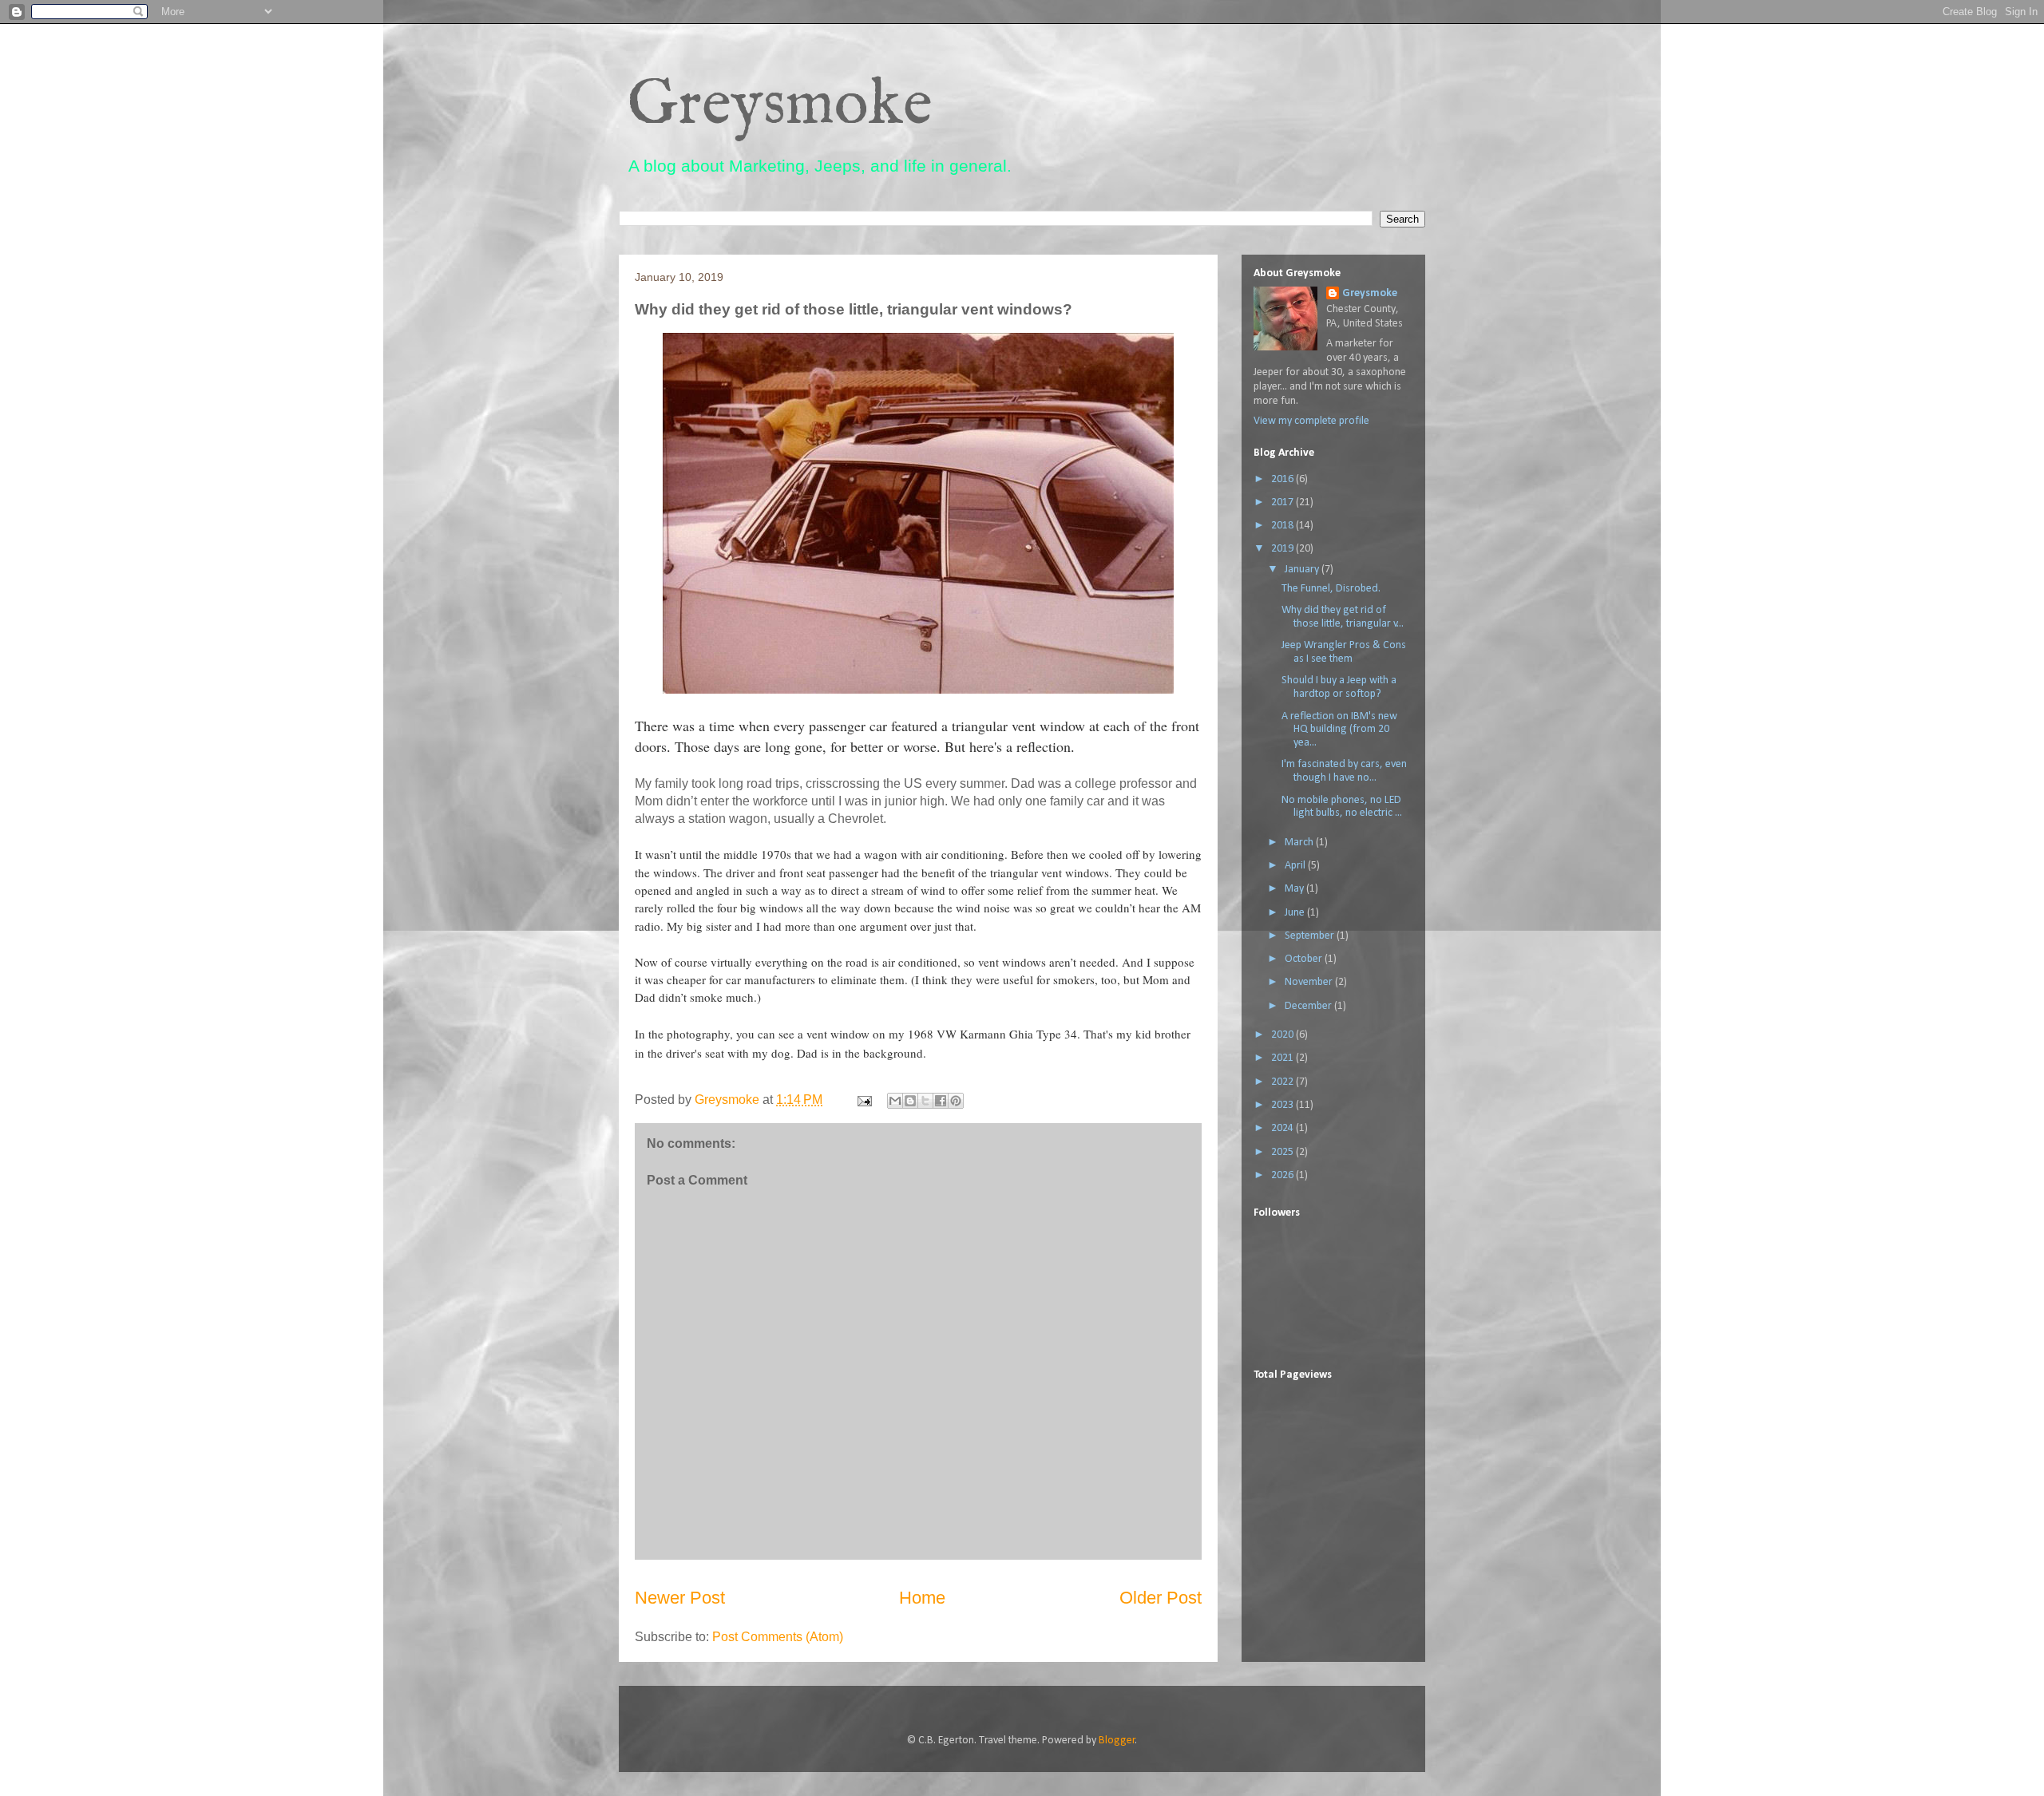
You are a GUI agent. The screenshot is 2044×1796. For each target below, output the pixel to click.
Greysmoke (780, 106)
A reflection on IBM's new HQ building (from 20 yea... (1339, 730)
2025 (1283, 1152)
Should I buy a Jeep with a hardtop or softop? (1339, 687)
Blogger (1117, 1741)
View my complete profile (1311, 421)
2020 (1283, 1035)
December (1309, 1006)
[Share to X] (925, 1101)
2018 (1283, 526)
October (1305, 959)
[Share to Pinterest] (956, 1101)
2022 (1283, 1082)
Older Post (1161, 1598)
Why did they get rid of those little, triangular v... (1343, 617)
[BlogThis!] (910, 1101)
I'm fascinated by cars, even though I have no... (1344, 771)
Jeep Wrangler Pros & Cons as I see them (1344, 652)
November (1310, 982)
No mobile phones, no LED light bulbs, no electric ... (1342, 807)
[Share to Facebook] (941, 1101)
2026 (1283, 1175)
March (1300, 843)
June (1296, 913)
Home (922, 1598)
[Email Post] (863, 1100)
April (1296, 866)
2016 (1283, 479)
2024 (1283, 1128)
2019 (1283, 549)
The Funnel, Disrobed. (1331, 589)
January (1303, 570)
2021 (1283, 1058)
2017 (1283, 502)
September (1311, 936)
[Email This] (895, 1101)
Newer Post (680, 1598)
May (1295, 889)
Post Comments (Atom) (778, 1637)
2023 (1283, 1105)
